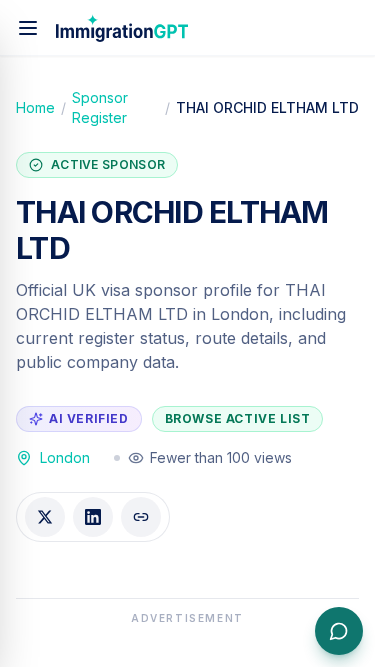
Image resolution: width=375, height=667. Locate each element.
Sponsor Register (100, 107)
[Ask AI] (339, 631)
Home (35, 107)
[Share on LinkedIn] (93, 517)
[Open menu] (28, 28)
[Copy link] (141, 517)
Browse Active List (238, 418)
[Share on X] (45, 517)
